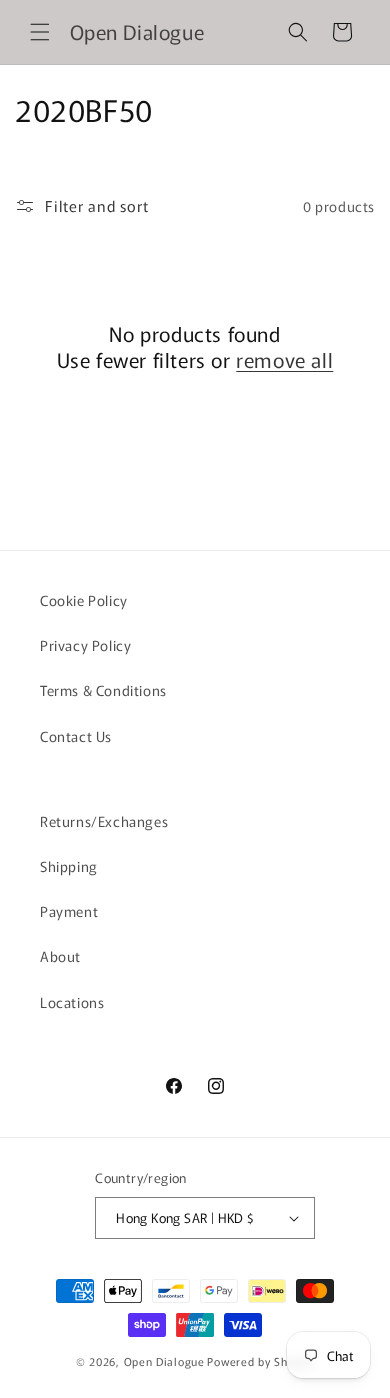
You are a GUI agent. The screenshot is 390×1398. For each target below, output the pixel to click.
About (60, 956)
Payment (69, 911)
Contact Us (76, 736)
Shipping (69, 866)
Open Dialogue (164, 1361)
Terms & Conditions (103, 690)
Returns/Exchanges (104, 821)
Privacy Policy (85, 645)
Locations (72, 1002)
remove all (284, 360)
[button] (40, 32)
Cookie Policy (84, 600)
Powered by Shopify (260, 1361)
